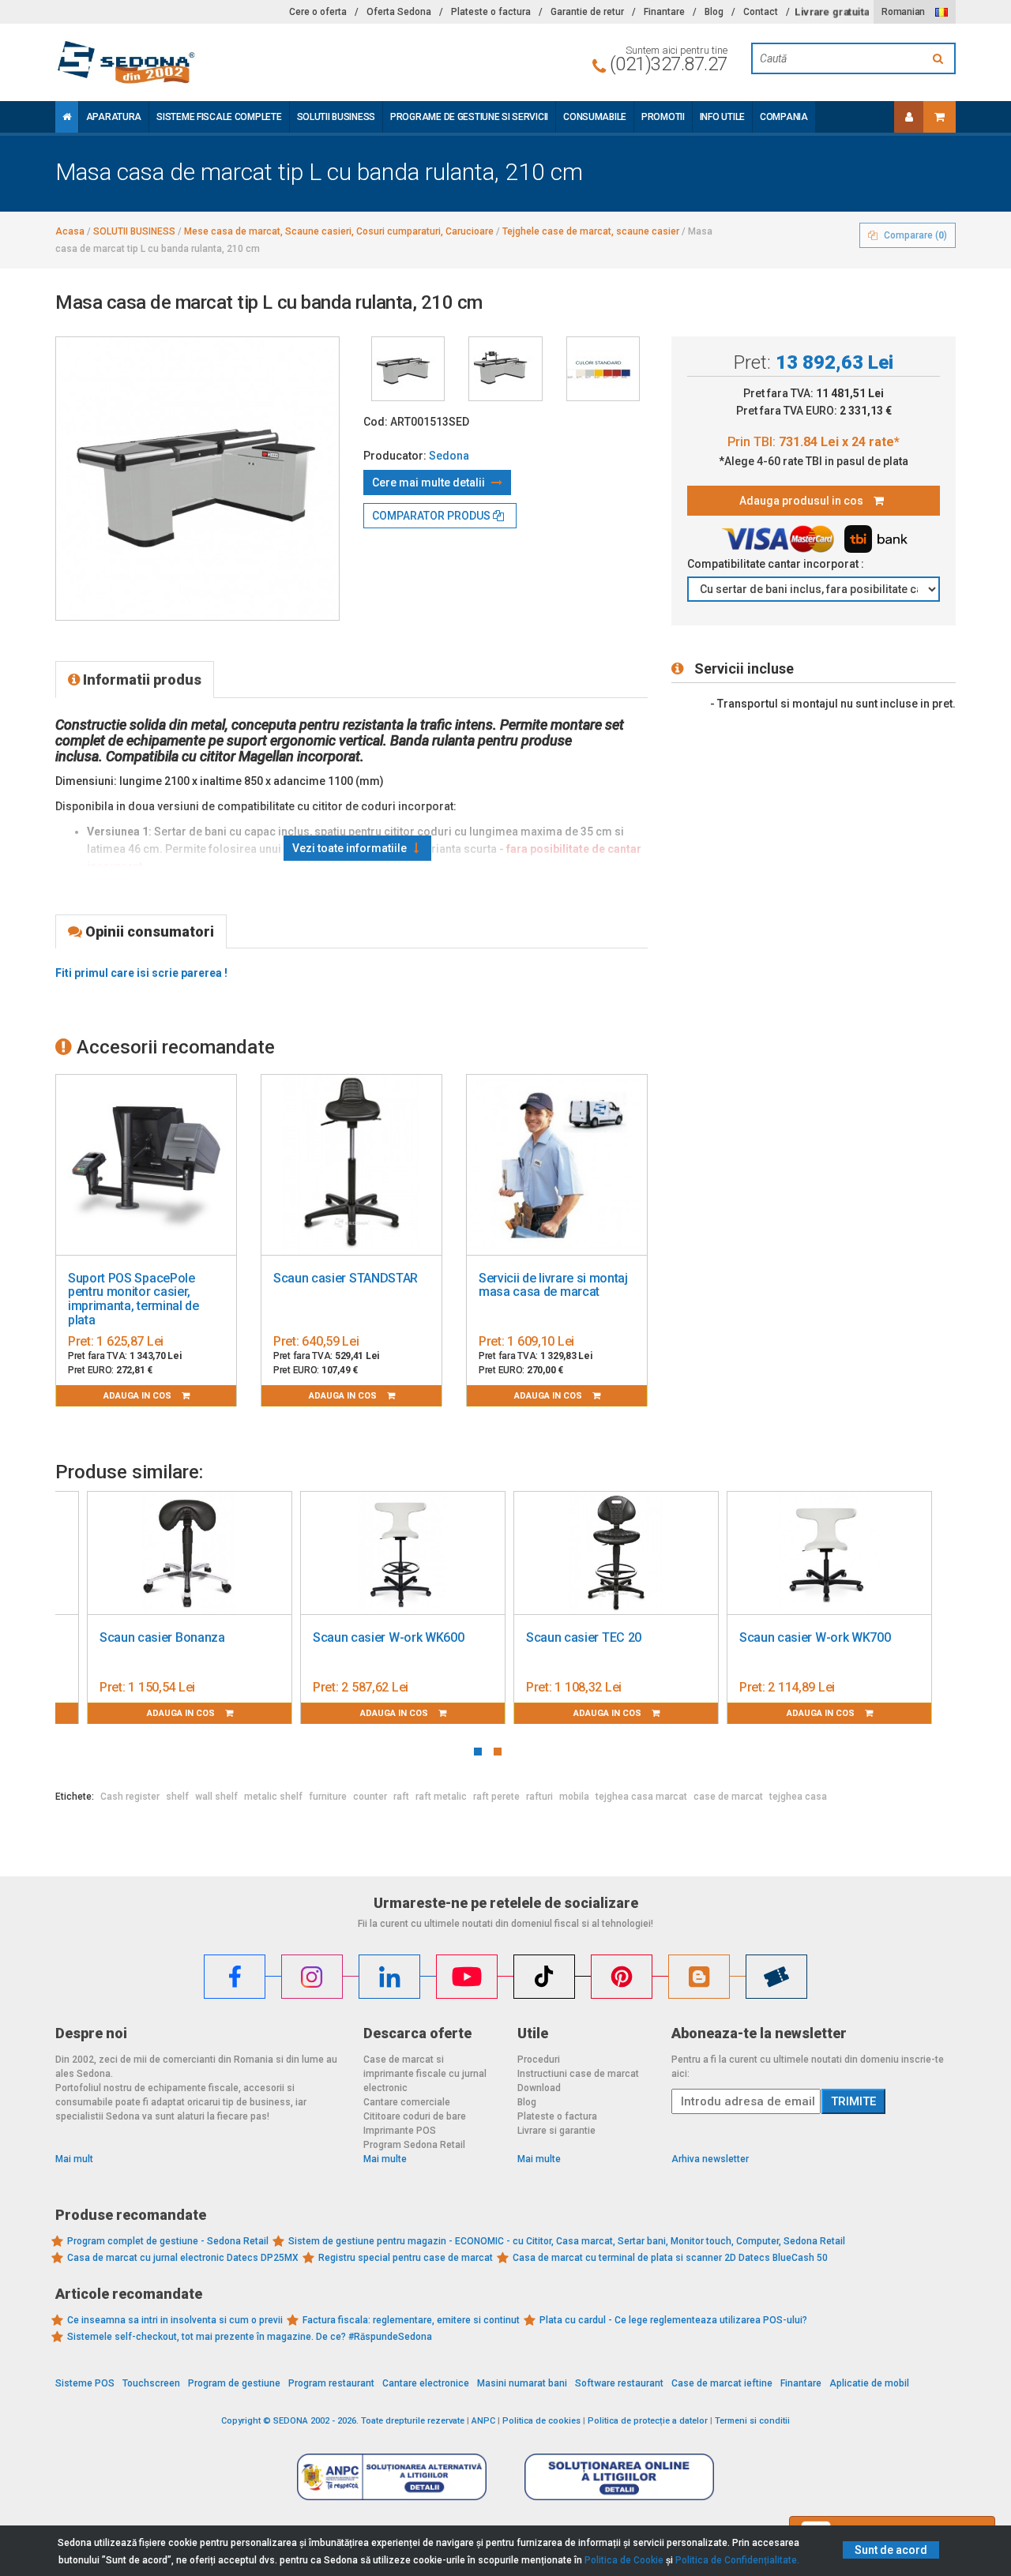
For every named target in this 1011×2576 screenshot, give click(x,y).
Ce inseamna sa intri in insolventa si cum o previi (175, 2320)
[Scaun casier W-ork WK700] (829, 1553)
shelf (177, 1797)
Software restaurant (619, 2383)
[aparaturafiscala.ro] (197, 62)
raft (401, 1797)
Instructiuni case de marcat (578, 2074)
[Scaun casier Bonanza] (190, 1553)
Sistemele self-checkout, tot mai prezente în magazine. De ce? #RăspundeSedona (250, 2337)
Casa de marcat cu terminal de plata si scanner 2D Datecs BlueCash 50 (670, 2258)
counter (370, 1797)
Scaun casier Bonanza (162, 1637)
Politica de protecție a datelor (648, 2421)
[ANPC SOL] (619, 2476)
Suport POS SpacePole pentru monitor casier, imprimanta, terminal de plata (133, 1299)
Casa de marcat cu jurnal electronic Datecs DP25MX (183, 2258)
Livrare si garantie (556, 2131)
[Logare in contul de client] (909, 117)
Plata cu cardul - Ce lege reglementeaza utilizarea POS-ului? (673, 2320)
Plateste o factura (491, 12)
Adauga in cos (139, 1396)
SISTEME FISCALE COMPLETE (219, 117)
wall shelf (216, 1797)
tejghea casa (798, 1797)
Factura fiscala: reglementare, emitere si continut (411, 2320)
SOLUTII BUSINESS (336, 117)
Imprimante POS (400, 2131)
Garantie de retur (587, 12)
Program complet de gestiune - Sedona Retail (168, 2241)
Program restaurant (331, 2383)
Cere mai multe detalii (430, 483)
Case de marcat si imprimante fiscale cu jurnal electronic (425, 2074)
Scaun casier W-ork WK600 (388, 1637)
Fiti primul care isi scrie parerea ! (141, 973)
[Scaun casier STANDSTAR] (351, 1165)
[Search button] (940, 58)
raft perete (496, 1797)
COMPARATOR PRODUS (432, 516)
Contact (761, 12)
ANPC (483, 2421)
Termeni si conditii (752, 2421)
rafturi (539, 1797)
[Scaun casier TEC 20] (616, 1553)
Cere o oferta (318, 12)
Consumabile (595, 117)
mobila (574, 1797)
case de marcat (728, 1797)
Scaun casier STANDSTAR (346, 1278)
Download (539, 2088)
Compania (784, 117)
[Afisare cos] (940, 117)
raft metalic (441, 1797)
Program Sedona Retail (414, 2145)
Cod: (376, 422)
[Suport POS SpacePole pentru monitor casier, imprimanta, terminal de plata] (146, 1165)
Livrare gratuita (832, 12)
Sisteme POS (85, 2383)
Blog (714, 12)
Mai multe (385, 2159)
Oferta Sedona (399, 12)
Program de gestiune (234, 2383)
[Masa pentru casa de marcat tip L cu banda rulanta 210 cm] (408, 369)
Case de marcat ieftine (722, 2383)
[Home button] (67, 117)
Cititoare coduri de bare (415, 2116)
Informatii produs (141, 680)
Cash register (130, 1797)
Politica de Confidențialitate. (737, 2560)
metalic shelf (273, 1797)
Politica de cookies (541, 2421)
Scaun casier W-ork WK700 (815, 1637)
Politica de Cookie (624, 2560)
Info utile (722, 117)
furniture (328, 1797)
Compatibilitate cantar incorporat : (777, 564)
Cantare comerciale (407, 2102)
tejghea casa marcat (641, 1797)
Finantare (664, 12)
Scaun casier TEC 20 (584, 1637)
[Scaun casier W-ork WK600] (403, 1553)
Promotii (663, 117)
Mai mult (74, 2159)
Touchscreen (151, 2383)
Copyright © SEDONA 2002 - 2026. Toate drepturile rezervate (343, 2421)
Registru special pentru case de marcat (406, 2258)
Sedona (449, 456)
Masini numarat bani (522, 2383)
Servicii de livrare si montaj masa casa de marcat (553, 1285)
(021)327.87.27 (669, 64)
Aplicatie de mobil (869, 2383)
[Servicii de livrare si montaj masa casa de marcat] (557, 1165)
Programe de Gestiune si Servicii (469, 117)
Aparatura (114, 117)
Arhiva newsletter (710, 2159)
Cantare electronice (426, 2383)
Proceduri (539, 2060)
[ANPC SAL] (392, 2476)
